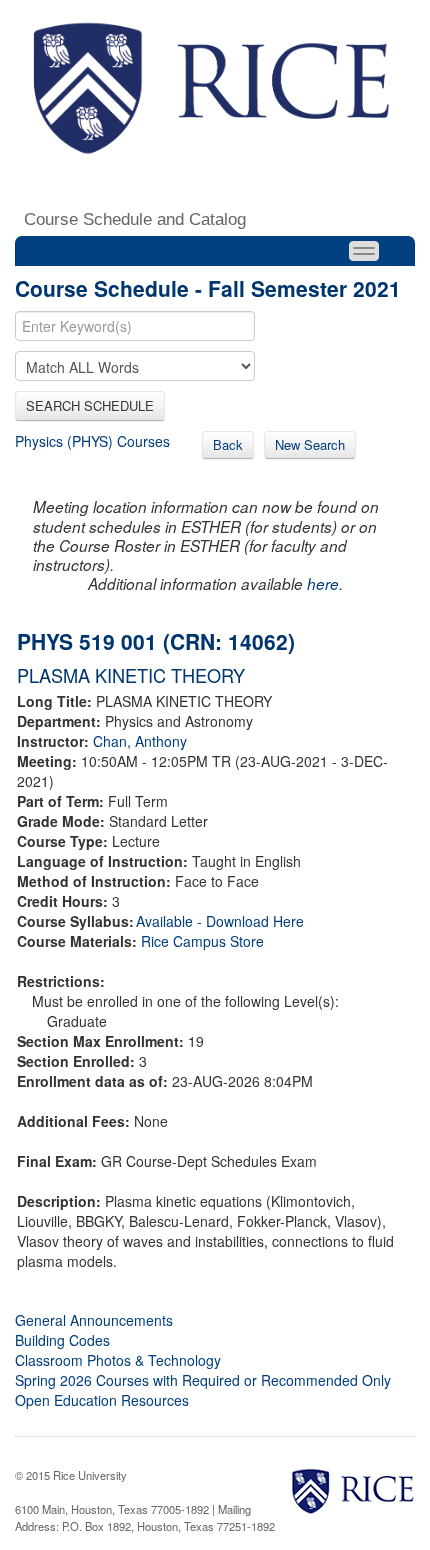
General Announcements (94, 1320)
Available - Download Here (220, 921)
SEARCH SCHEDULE (90, 405)
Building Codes (62, 1340)
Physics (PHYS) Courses (92, 441)
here (323, 583)
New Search (310, 444)
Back (228, 444)
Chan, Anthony (140, 741)
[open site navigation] (364, 251)
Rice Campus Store (202, 941)
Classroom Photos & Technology (118, 1360)
